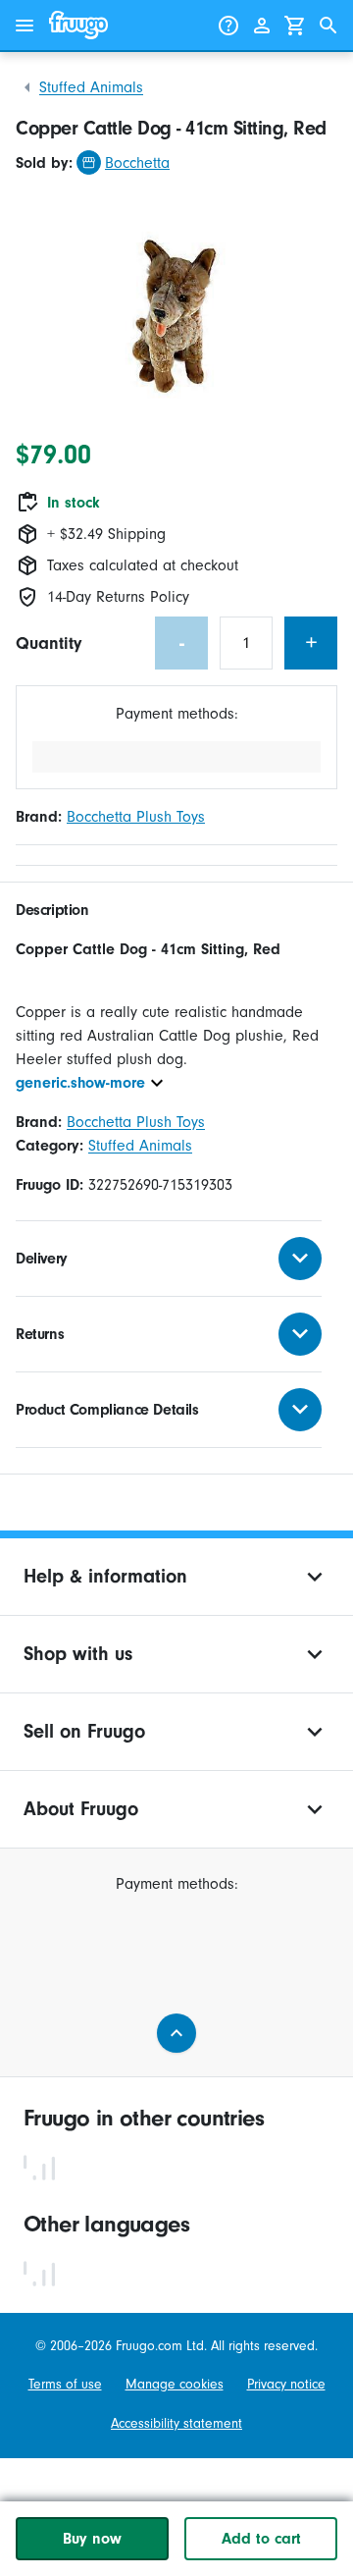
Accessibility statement (176, 2423)
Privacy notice (286, 2384)
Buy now (92, 2539)
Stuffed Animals (91, 87)
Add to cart (261, 2539)
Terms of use (65, 2384)
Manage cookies (175, 2384)
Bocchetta (137, 163)
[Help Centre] (228, 26)
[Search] (328, 26)
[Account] (262, 26)
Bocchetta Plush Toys (136, 817)
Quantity (49, 644)
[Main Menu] (25, 26)
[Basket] (295, 26)
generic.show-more (80, 1083)
